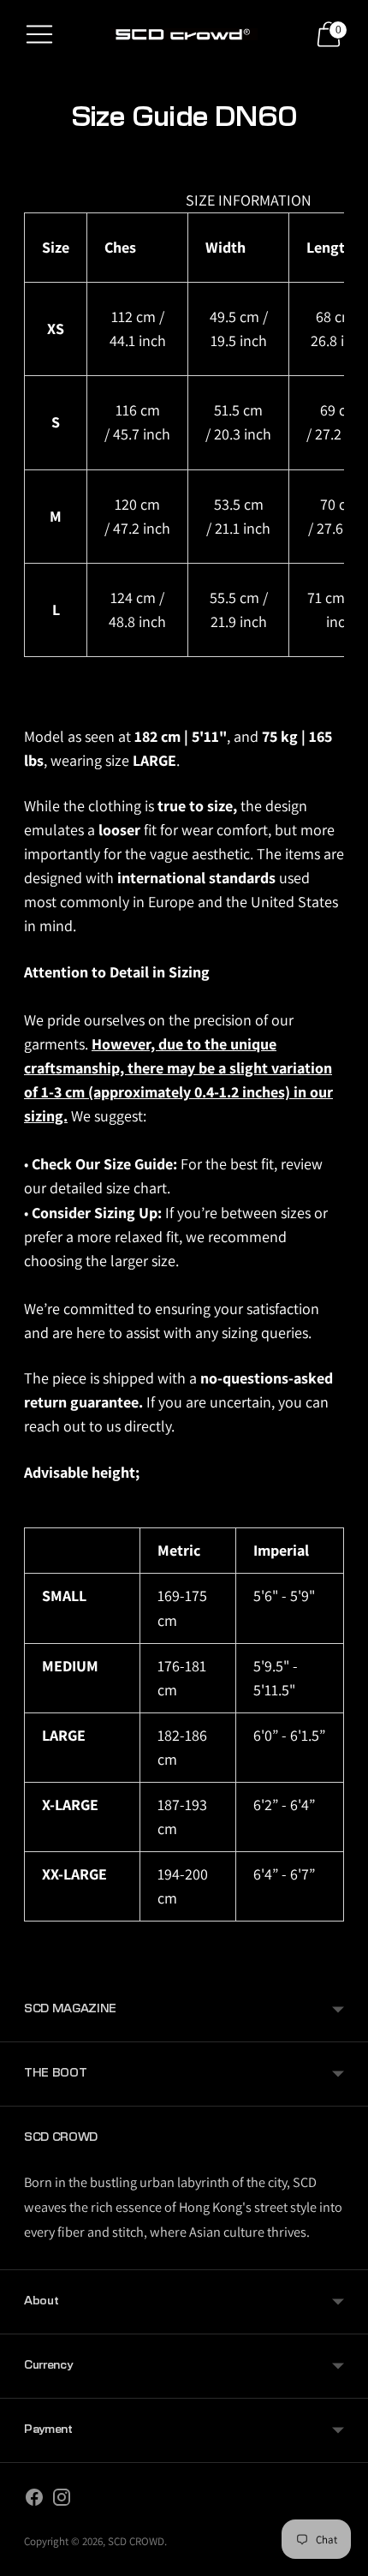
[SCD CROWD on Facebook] (34, 2501)
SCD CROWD (136, 2541)
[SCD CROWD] (184, 34)
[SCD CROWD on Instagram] (62, 2501)
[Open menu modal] (39, 34)
